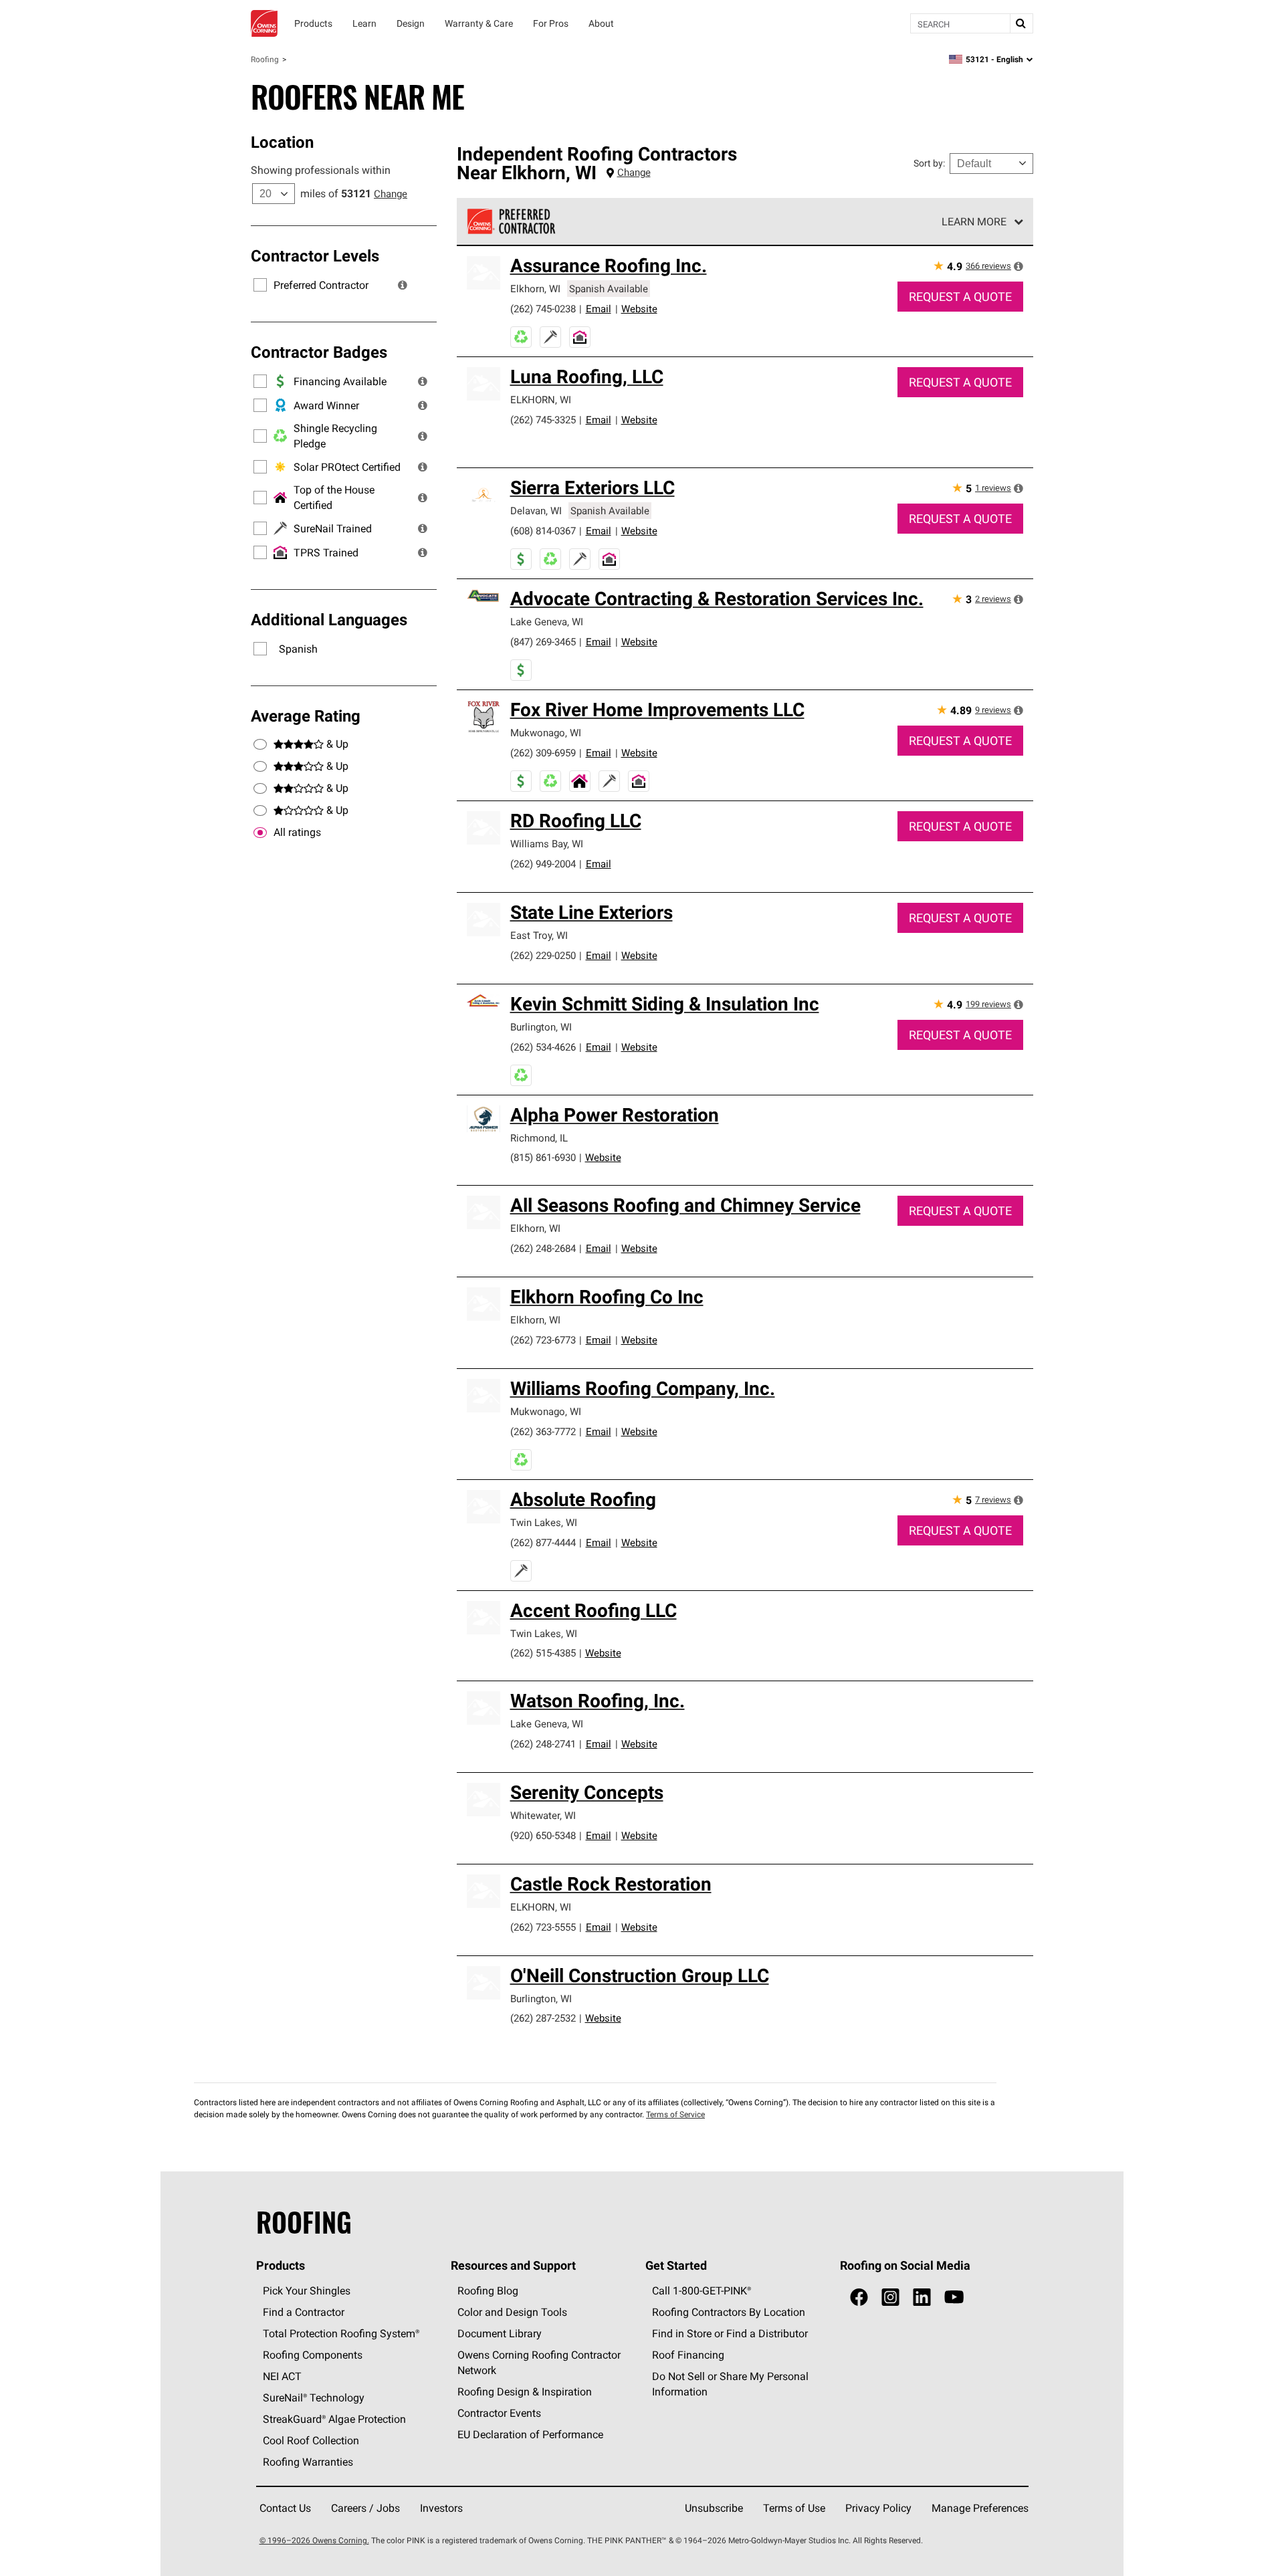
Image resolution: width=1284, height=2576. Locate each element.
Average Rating (306, 716)
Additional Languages (329, 619)
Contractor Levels (315, 255)
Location (282, 142)
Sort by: (929, 163)
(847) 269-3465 (543, 642)
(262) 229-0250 (543, 955)
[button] (403, 285)
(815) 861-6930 (543, 1157)
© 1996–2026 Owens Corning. (314, 2540)
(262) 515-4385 (543, 1653)
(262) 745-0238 (543, 309)
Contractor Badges (319, 352)
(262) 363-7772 (543, 1431)
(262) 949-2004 (543, 864)
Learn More (974, 221)
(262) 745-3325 (543, 420)
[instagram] (890, 2297)
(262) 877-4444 (543, 1542)
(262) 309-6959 (543, 753)
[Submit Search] (1021, 23)
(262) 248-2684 (543, 1248)
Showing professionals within (321, 170)
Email (599, 309)
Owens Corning (264, 23)
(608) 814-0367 (543, 531)
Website (639, 309)
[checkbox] (260, 833)
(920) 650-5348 (543, 1835)
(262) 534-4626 (543, 1047)
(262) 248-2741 (543, 1744)
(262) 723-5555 (543, 1927)
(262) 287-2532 (543, 2018)
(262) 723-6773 (543, 1340)
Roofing (265, 59)
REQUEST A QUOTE (960, 297)
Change (391, 194)
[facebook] (859, 2297)
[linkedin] (922, 2297)
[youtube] (954, 2297)
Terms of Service (675, 2114)
